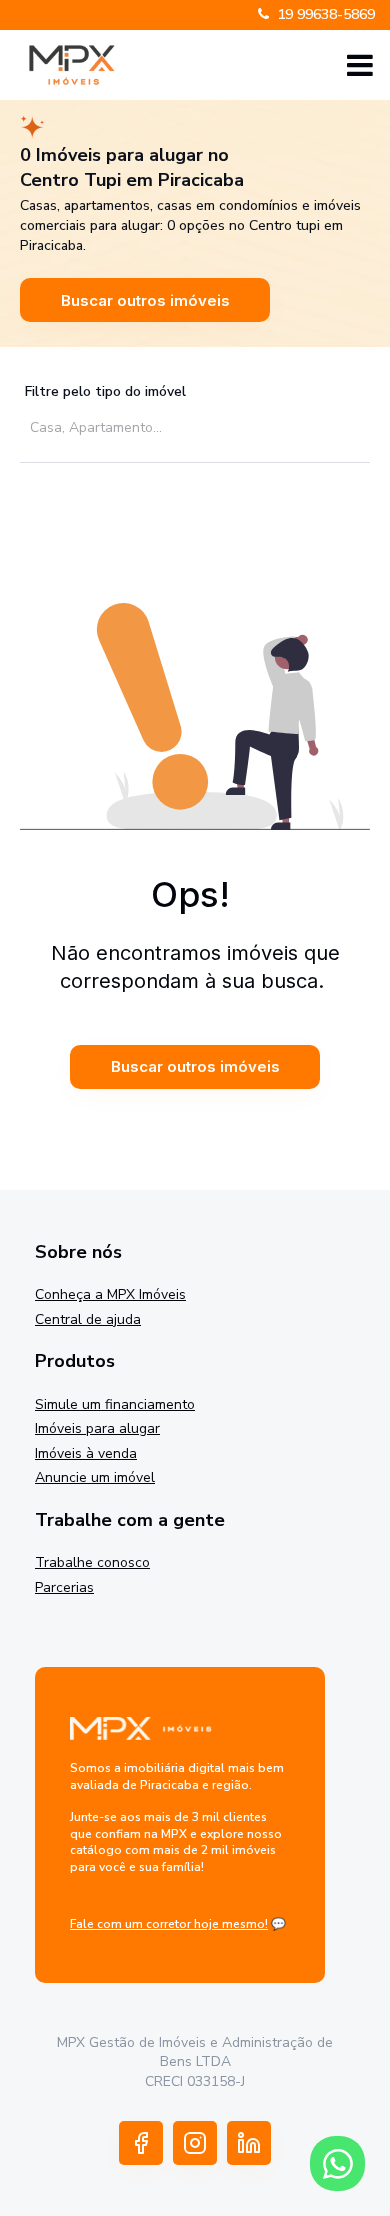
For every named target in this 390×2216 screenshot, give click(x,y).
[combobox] (187, 426)
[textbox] (192, 427)
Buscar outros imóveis (145, 300)
